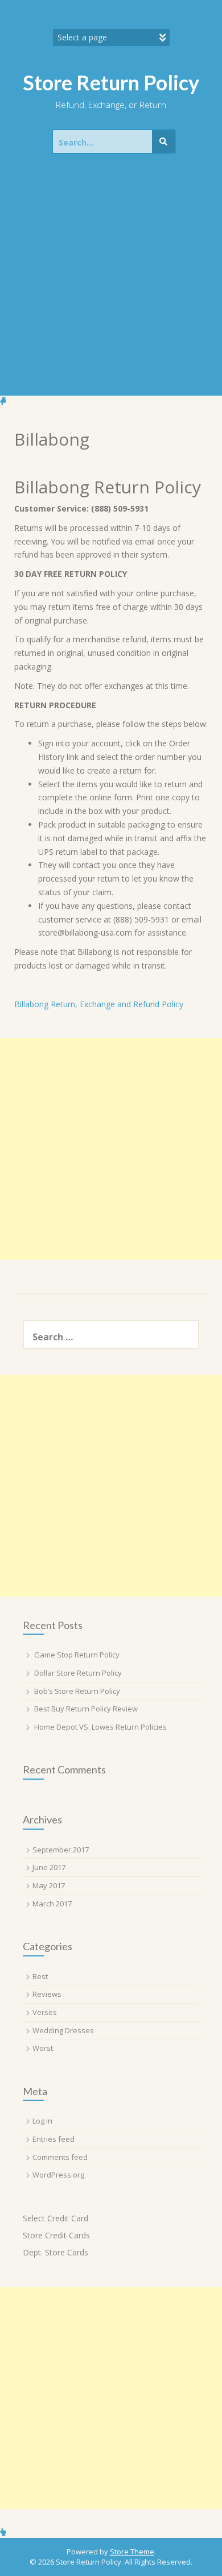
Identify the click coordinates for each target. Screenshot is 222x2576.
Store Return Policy (111, 82)
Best (40, 1976)
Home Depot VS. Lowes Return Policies (100, 1727)
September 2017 (61, 1850)
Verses (45, 2012)
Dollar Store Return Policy (78, 1673)
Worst (43, 2048)
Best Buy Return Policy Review (86, 1709)
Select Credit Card (55, 2218)
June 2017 (49, 1867)
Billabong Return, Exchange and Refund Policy (99, 1004)
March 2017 (52, 1904)
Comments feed (60, 2157)
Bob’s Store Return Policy (77, 1691)
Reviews (47, 1994)
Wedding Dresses (63, 2030)
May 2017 (49, 1885)
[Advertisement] (111, 279)
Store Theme (132, 2552)
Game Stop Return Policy (77, 1655)
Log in (42, 2121)
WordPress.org (58, 2175)
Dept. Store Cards (55, 2252)
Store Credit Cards (56, 2235)
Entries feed (54, 2139)
